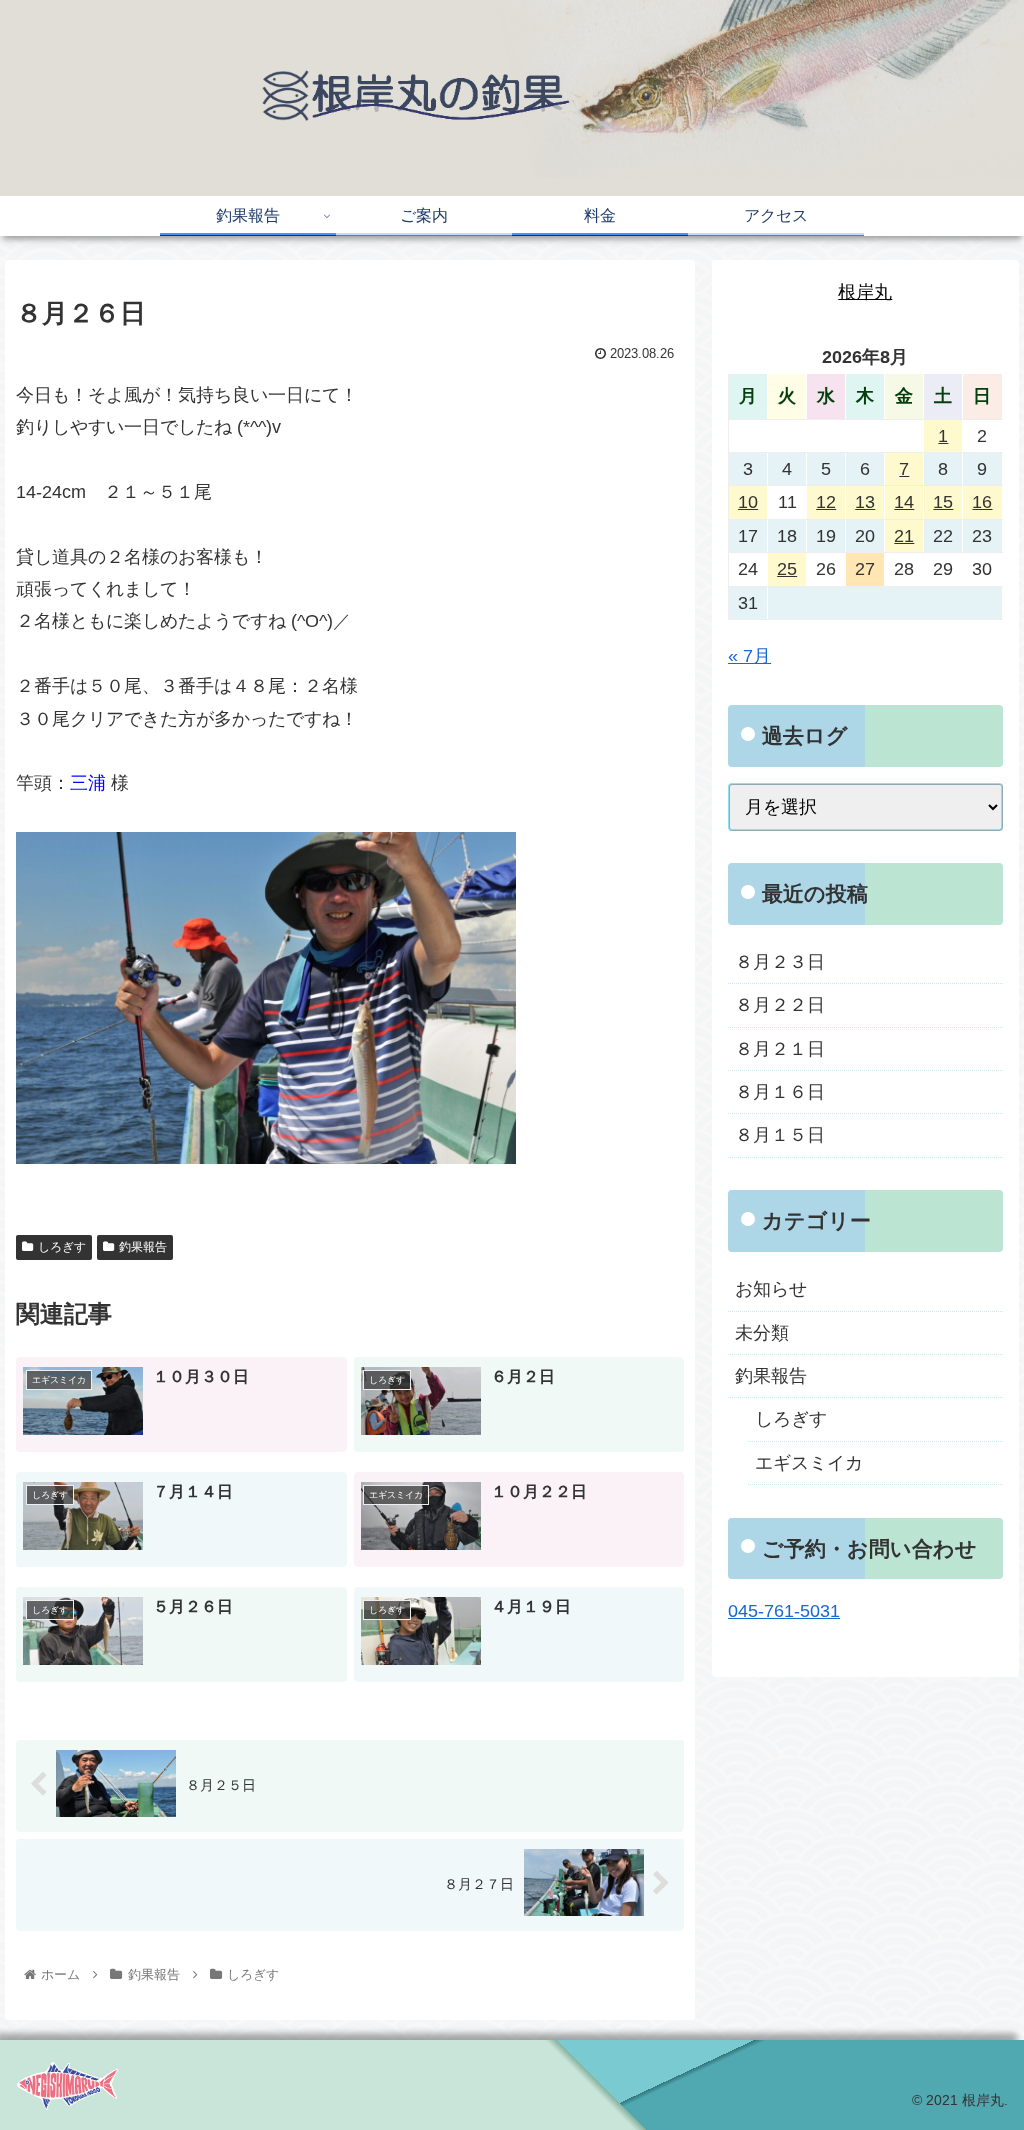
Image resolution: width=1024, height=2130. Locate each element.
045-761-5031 (784, 1611)
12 (826, 502)
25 (787, 569)
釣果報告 (143, 1247)
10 (748, 502)
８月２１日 (780, 1049)
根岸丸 (865, 292)
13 (865, 502)
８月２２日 (780, 1005)
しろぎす (62, 1247)
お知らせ (771, 1289)
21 (904, 536)
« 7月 (749, 656)
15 (943, 502)
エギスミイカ (809, 1463)
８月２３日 (780, 962)
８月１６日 (780, 1092)
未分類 (762, 1333)
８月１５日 (780, 1135)
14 (904, 502)
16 (982, 502)
